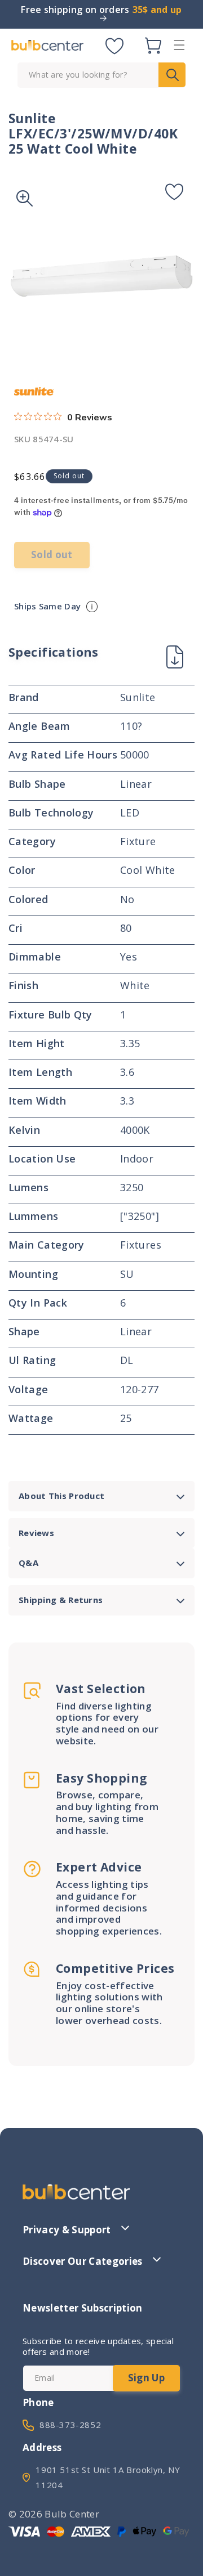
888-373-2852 (70, 2425)
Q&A (28, 1563)
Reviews (36, 1533)
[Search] (172, 75)
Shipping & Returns (61, 1600)
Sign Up (146, 2378)
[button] (179, 45)
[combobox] (101, 75)
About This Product (61, 1496)
